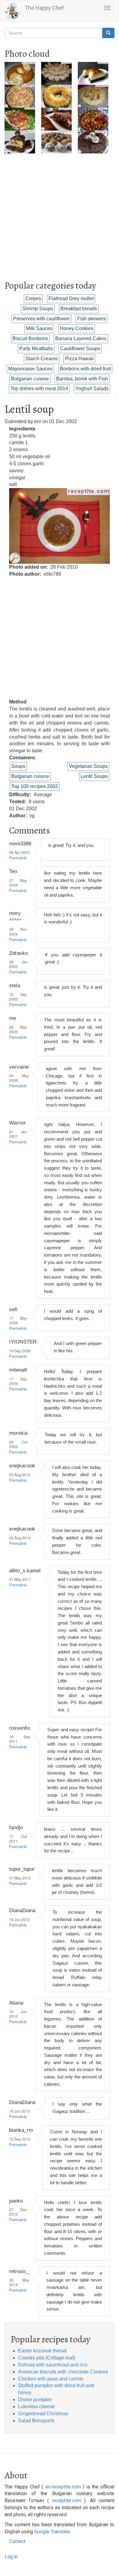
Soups (18, 766)
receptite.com (67, 2500)
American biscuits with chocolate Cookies (63, 2372)
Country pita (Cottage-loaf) (47, 2358)
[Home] (13, 11)
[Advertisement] (60, 213)
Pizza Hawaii (79, 359)
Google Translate (52, 2532)
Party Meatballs (36, 349)
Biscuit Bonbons (30, 338)
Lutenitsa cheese (36, 2407)
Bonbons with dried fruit (85, 369)
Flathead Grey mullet (71, 299)
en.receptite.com (63, 2487)
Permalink (18, 858)
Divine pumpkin (35, 2400)
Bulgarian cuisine (30, 379)
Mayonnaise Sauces (30, 369)
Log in (11, 2557)
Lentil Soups (94, 776)
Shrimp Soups (38, 309)
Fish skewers (92, 319)
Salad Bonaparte (36, 2421)
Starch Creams (41, 359)
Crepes (33, 299)
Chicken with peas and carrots (51, 2379)
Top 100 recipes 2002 (35, 786)
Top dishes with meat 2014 (39, 389)
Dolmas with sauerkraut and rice (53, 2365)
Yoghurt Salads (92, 389)
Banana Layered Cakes (81, 338)
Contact (17, 2541)
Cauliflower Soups (80, 349)
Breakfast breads (79, 309)
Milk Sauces (39, 328)
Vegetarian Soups (88, 766)
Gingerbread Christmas (43, 2414)
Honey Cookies (77, 328)
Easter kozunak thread (42, 2351)
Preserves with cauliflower (41, 319)
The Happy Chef (44, 8)
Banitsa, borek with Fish (82, 379)
